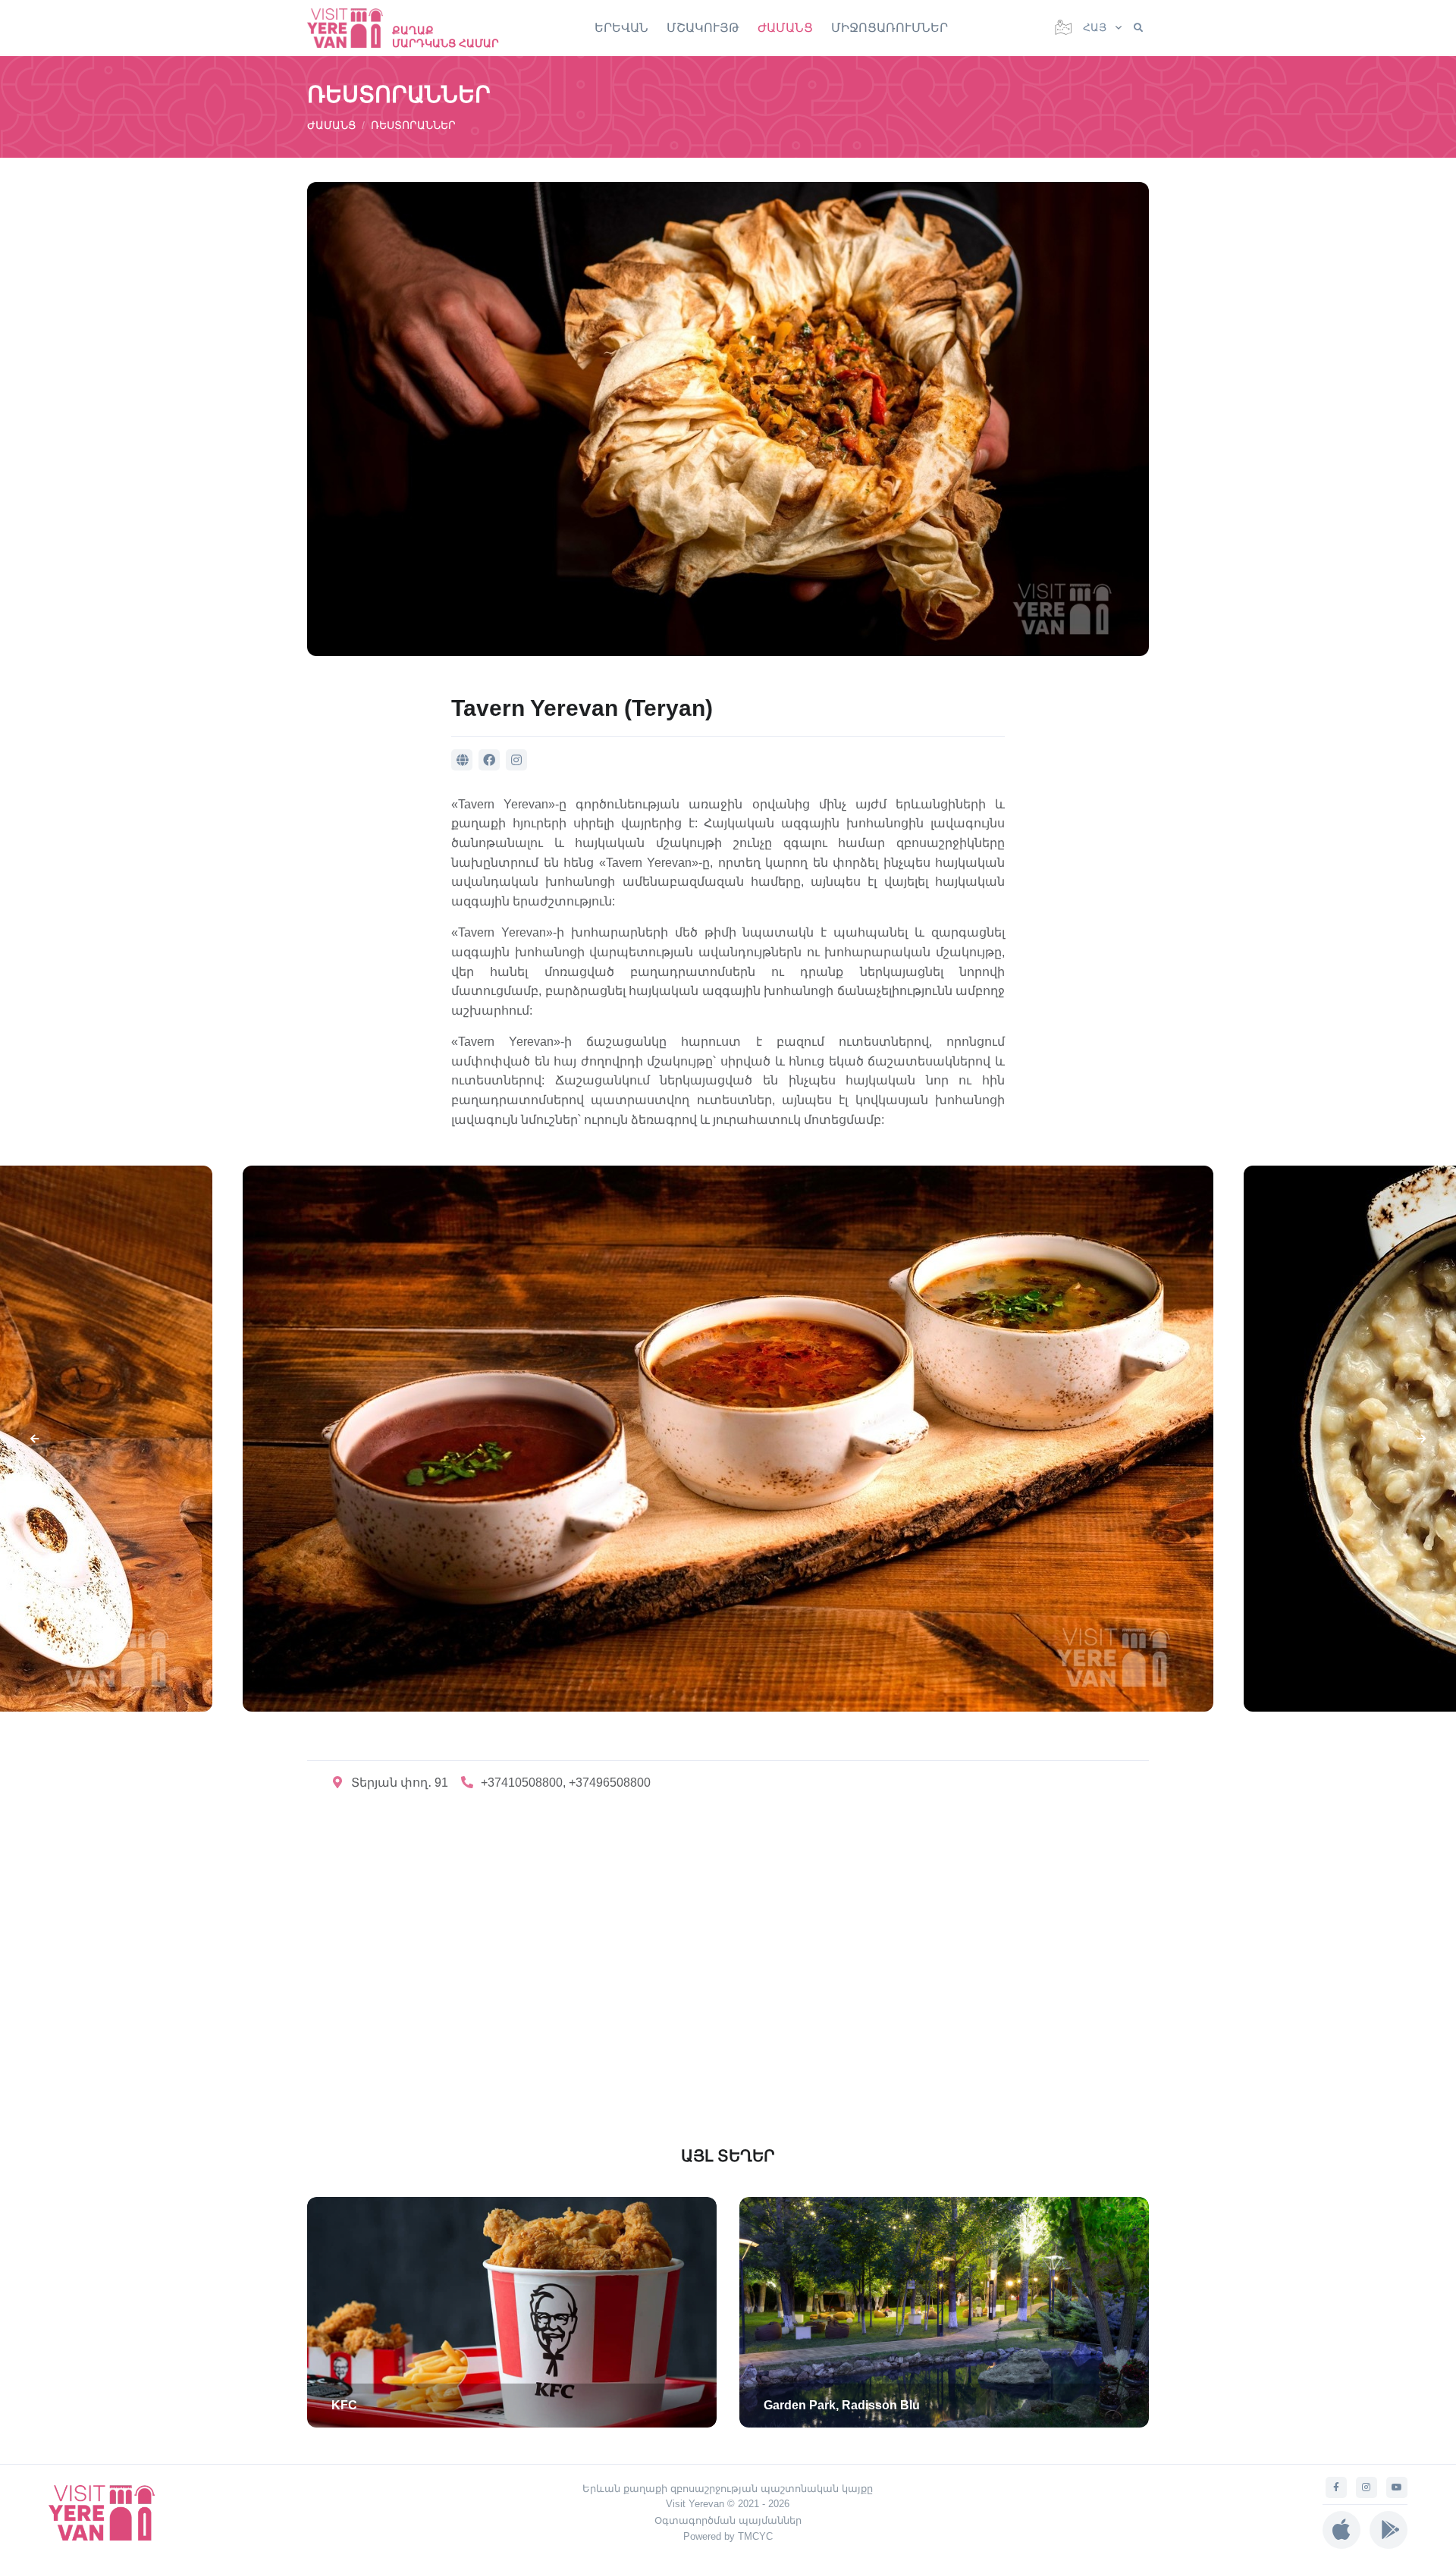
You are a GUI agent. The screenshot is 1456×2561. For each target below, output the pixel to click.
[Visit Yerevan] (353, 28)
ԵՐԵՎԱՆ (621, 28)
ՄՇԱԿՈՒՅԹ (703, 28)
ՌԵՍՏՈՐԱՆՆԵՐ (413, 125)
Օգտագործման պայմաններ (728, 2520)
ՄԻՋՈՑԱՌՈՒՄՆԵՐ (890, 28)
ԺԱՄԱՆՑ (785, 28)
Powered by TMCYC (728, 2536)
